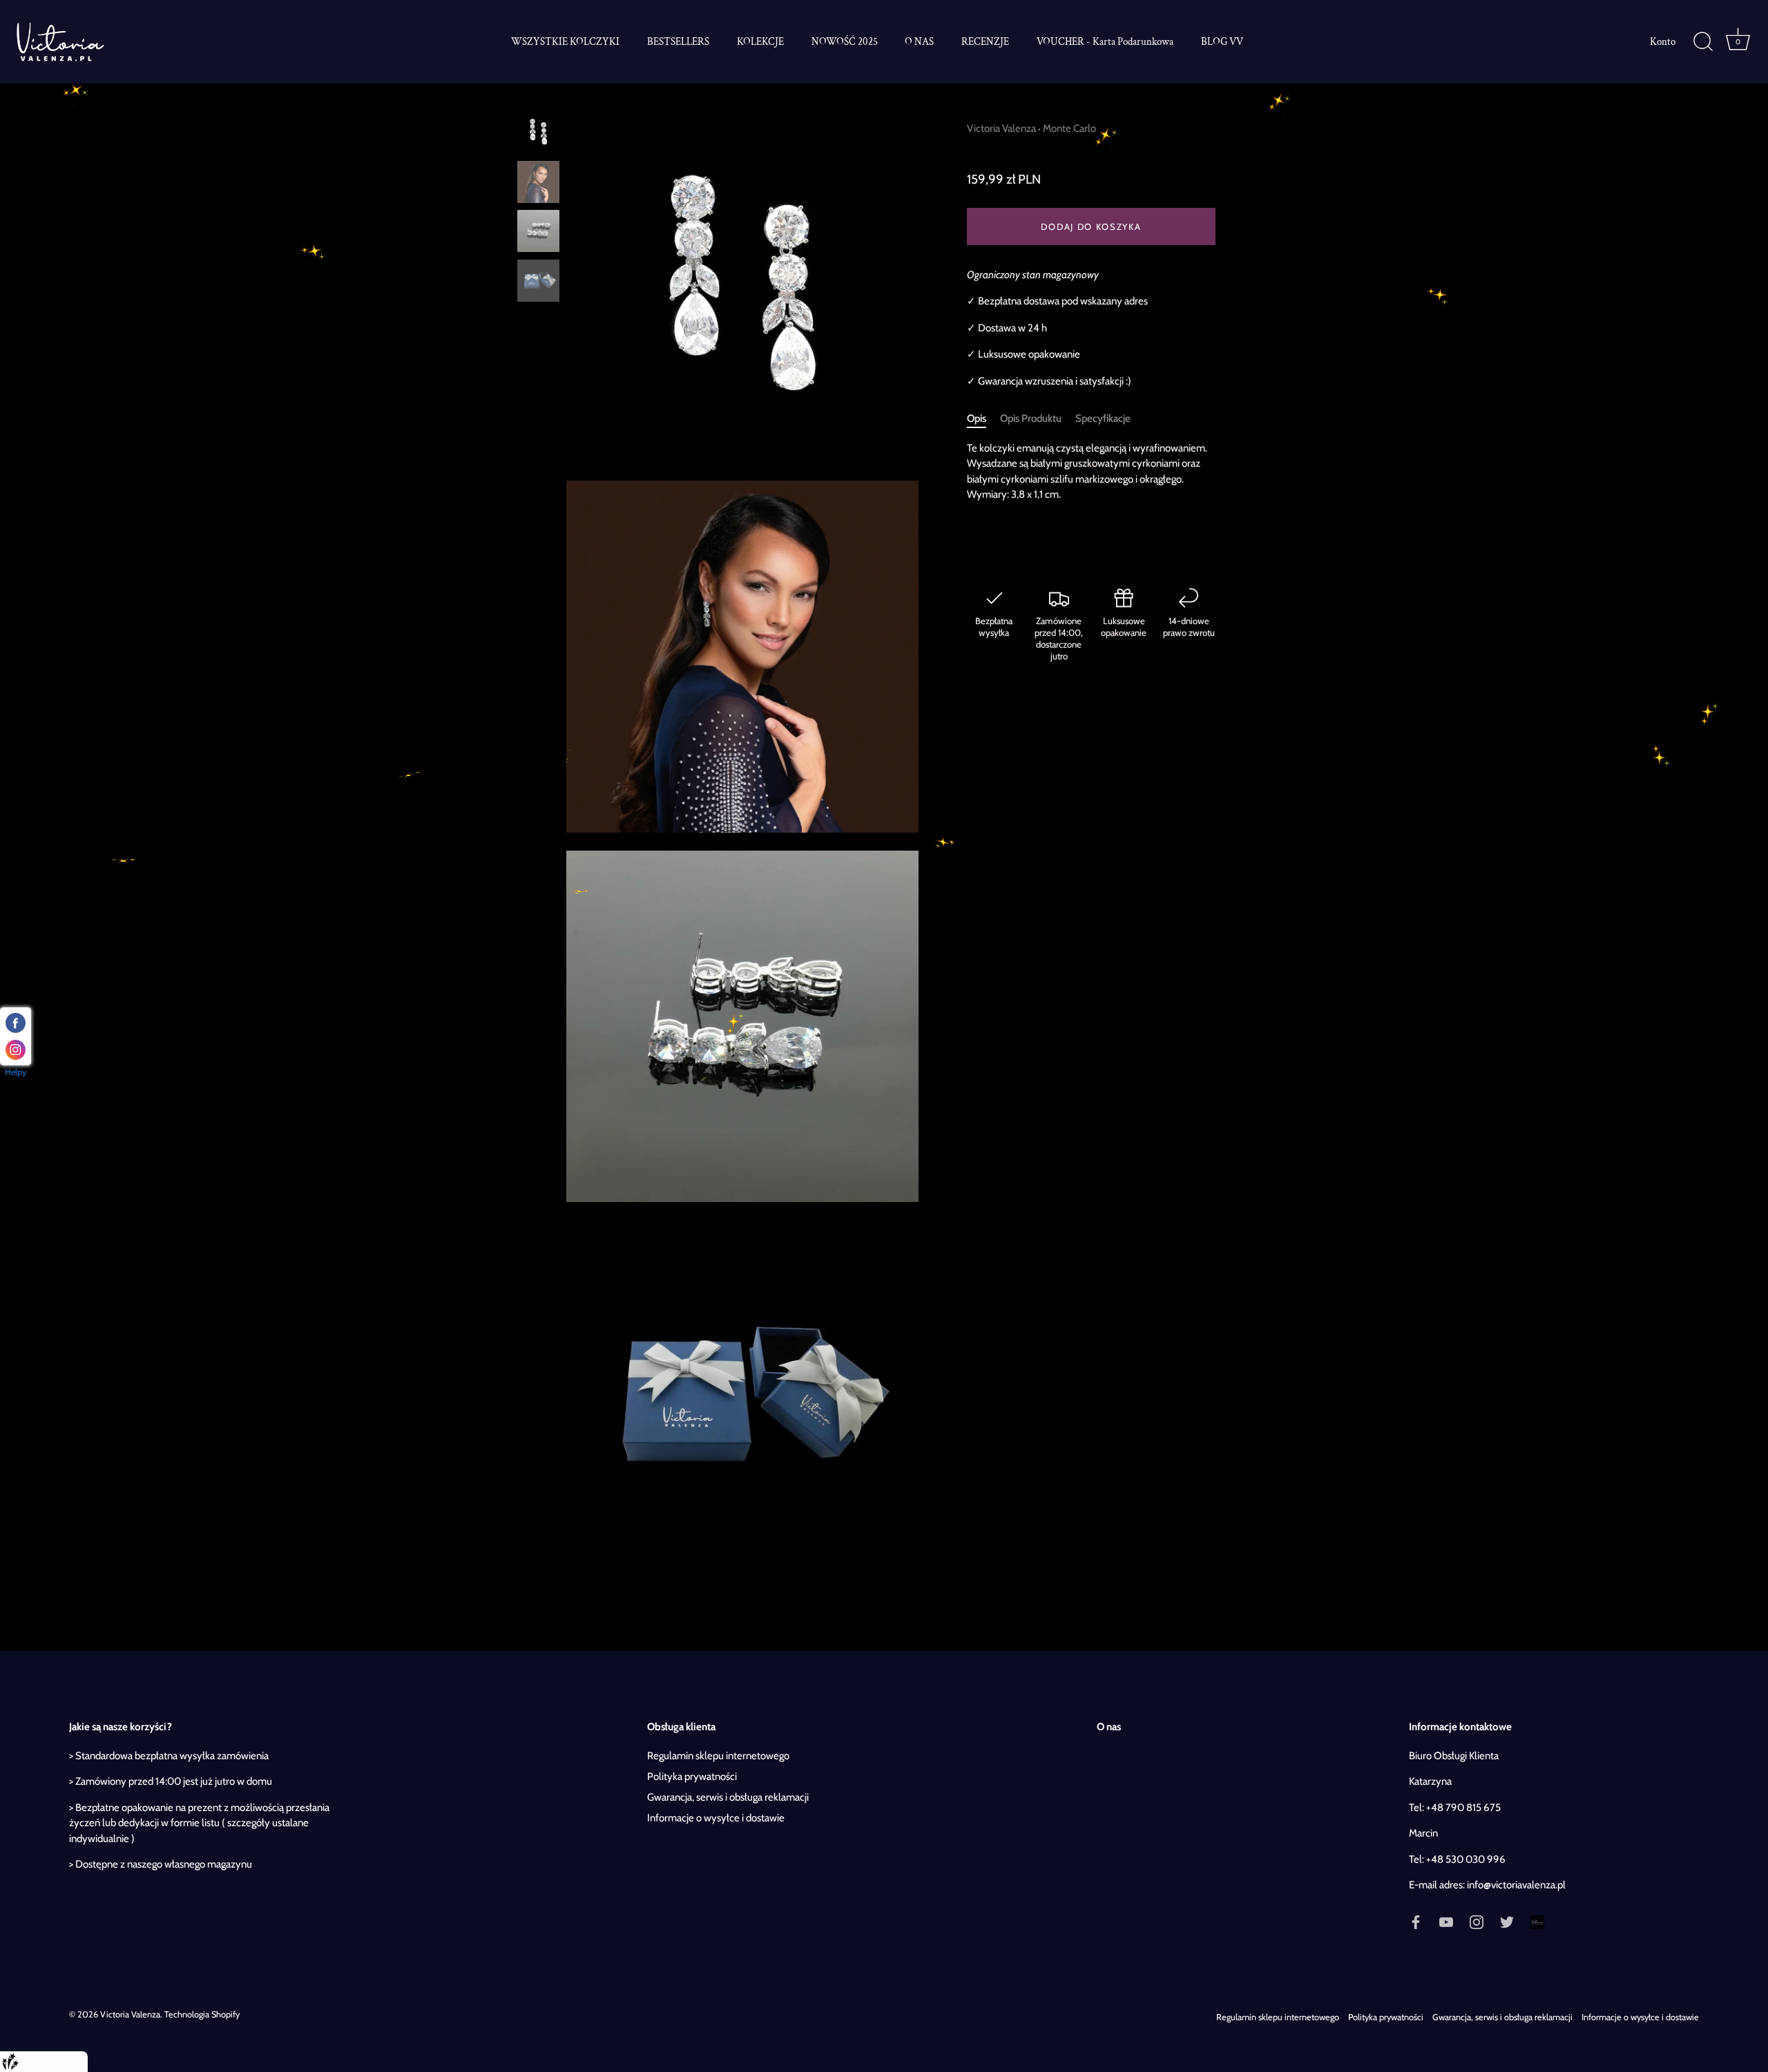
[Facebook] (1416, 1921)
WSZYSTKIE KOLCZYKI (565, 41)
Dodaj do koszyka (1091, 226)
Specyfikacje (1103, 419)
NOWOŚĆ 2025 (845, 41)
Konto (1663, 41)
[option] (538, 135)
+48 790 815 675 (1463, 1808)
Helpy (16, 1072)
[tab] (983, 419)
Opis (977, 419)
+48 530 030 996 (1466, 1859)
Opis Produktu (1031, 419)
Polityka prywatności (692, 1776)
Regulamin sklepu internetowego (718, 1756)
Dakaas (70, 2062)
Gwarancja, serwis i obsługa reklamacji (728, 1797)
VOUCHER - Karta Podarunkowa (1105, 41)
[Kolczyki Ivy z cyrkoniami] (538, 132)
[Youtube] (1446, 1921)
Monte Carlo (1069, 128)
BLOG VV (1222, 41)
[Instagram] (1477, 1921)
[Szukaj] (1703, 42)
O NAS (919, 41)
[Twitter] (1507, 1921)
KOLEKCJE (760, 41)
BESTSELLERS (678, 41)
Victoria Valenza (1001, 128)
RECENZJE (985, 41)
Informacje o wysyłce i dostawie (716, 1818)
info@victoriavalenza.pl (1516, 1885)
